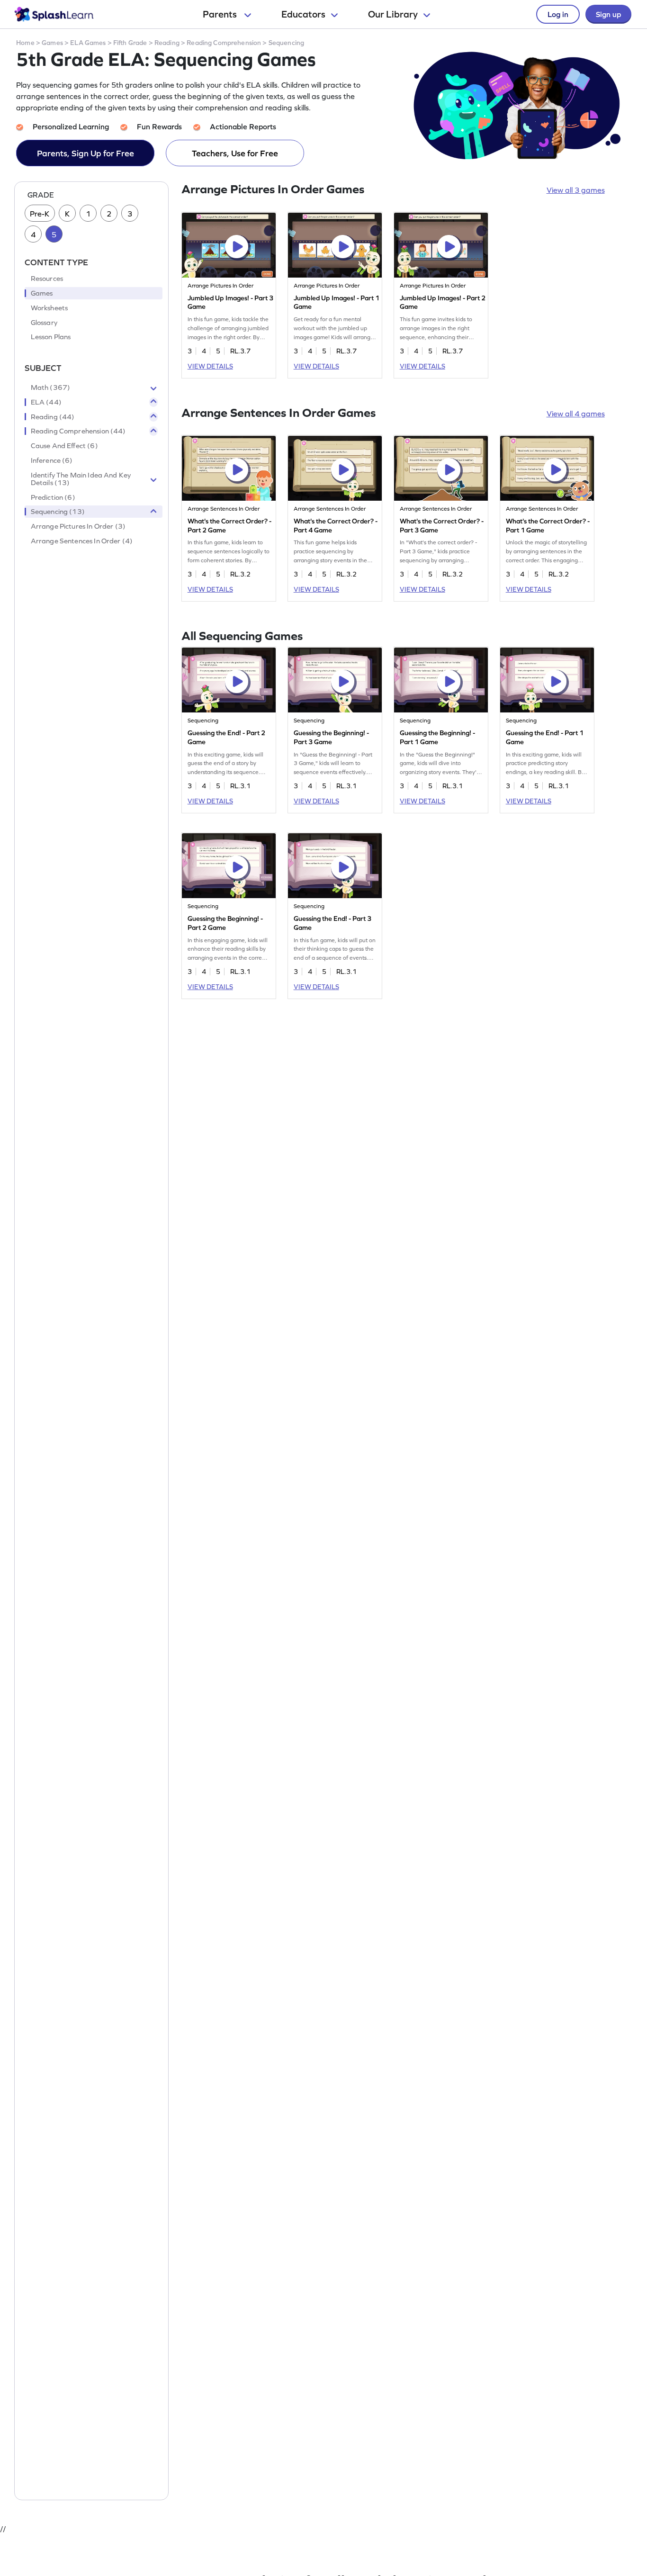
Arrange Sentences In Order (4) (82, 541)
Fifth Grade (130, 43)
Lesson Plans (51, 337)
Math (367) (51, 387)
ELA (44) (46, 402)
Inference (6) (52, 460)
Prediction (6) (53, 497)
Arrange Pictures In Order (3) (78, 527)
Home (25, 43)
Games (52, 43)
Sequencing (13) (58, 512)
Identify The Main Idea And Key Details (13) (81, 479)
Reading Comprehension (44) (78, 432)
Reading (167, 43)
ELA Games (88, 43)
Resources (47, 279)
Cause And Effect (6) (64, 446)
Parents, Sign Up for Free (85, 153)
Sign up (608, 14)
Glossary (44, 323)
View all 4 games (576, 414)
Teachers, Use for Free (235, 153)
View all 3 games (576, 190)
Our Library (393, 14)
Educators (303, 14)
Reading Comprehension (224, 43)
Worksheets (49, 308)
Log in (558, 14)
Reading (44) (53, 417)
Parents (221, 14)
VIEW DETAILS (210, 366)
